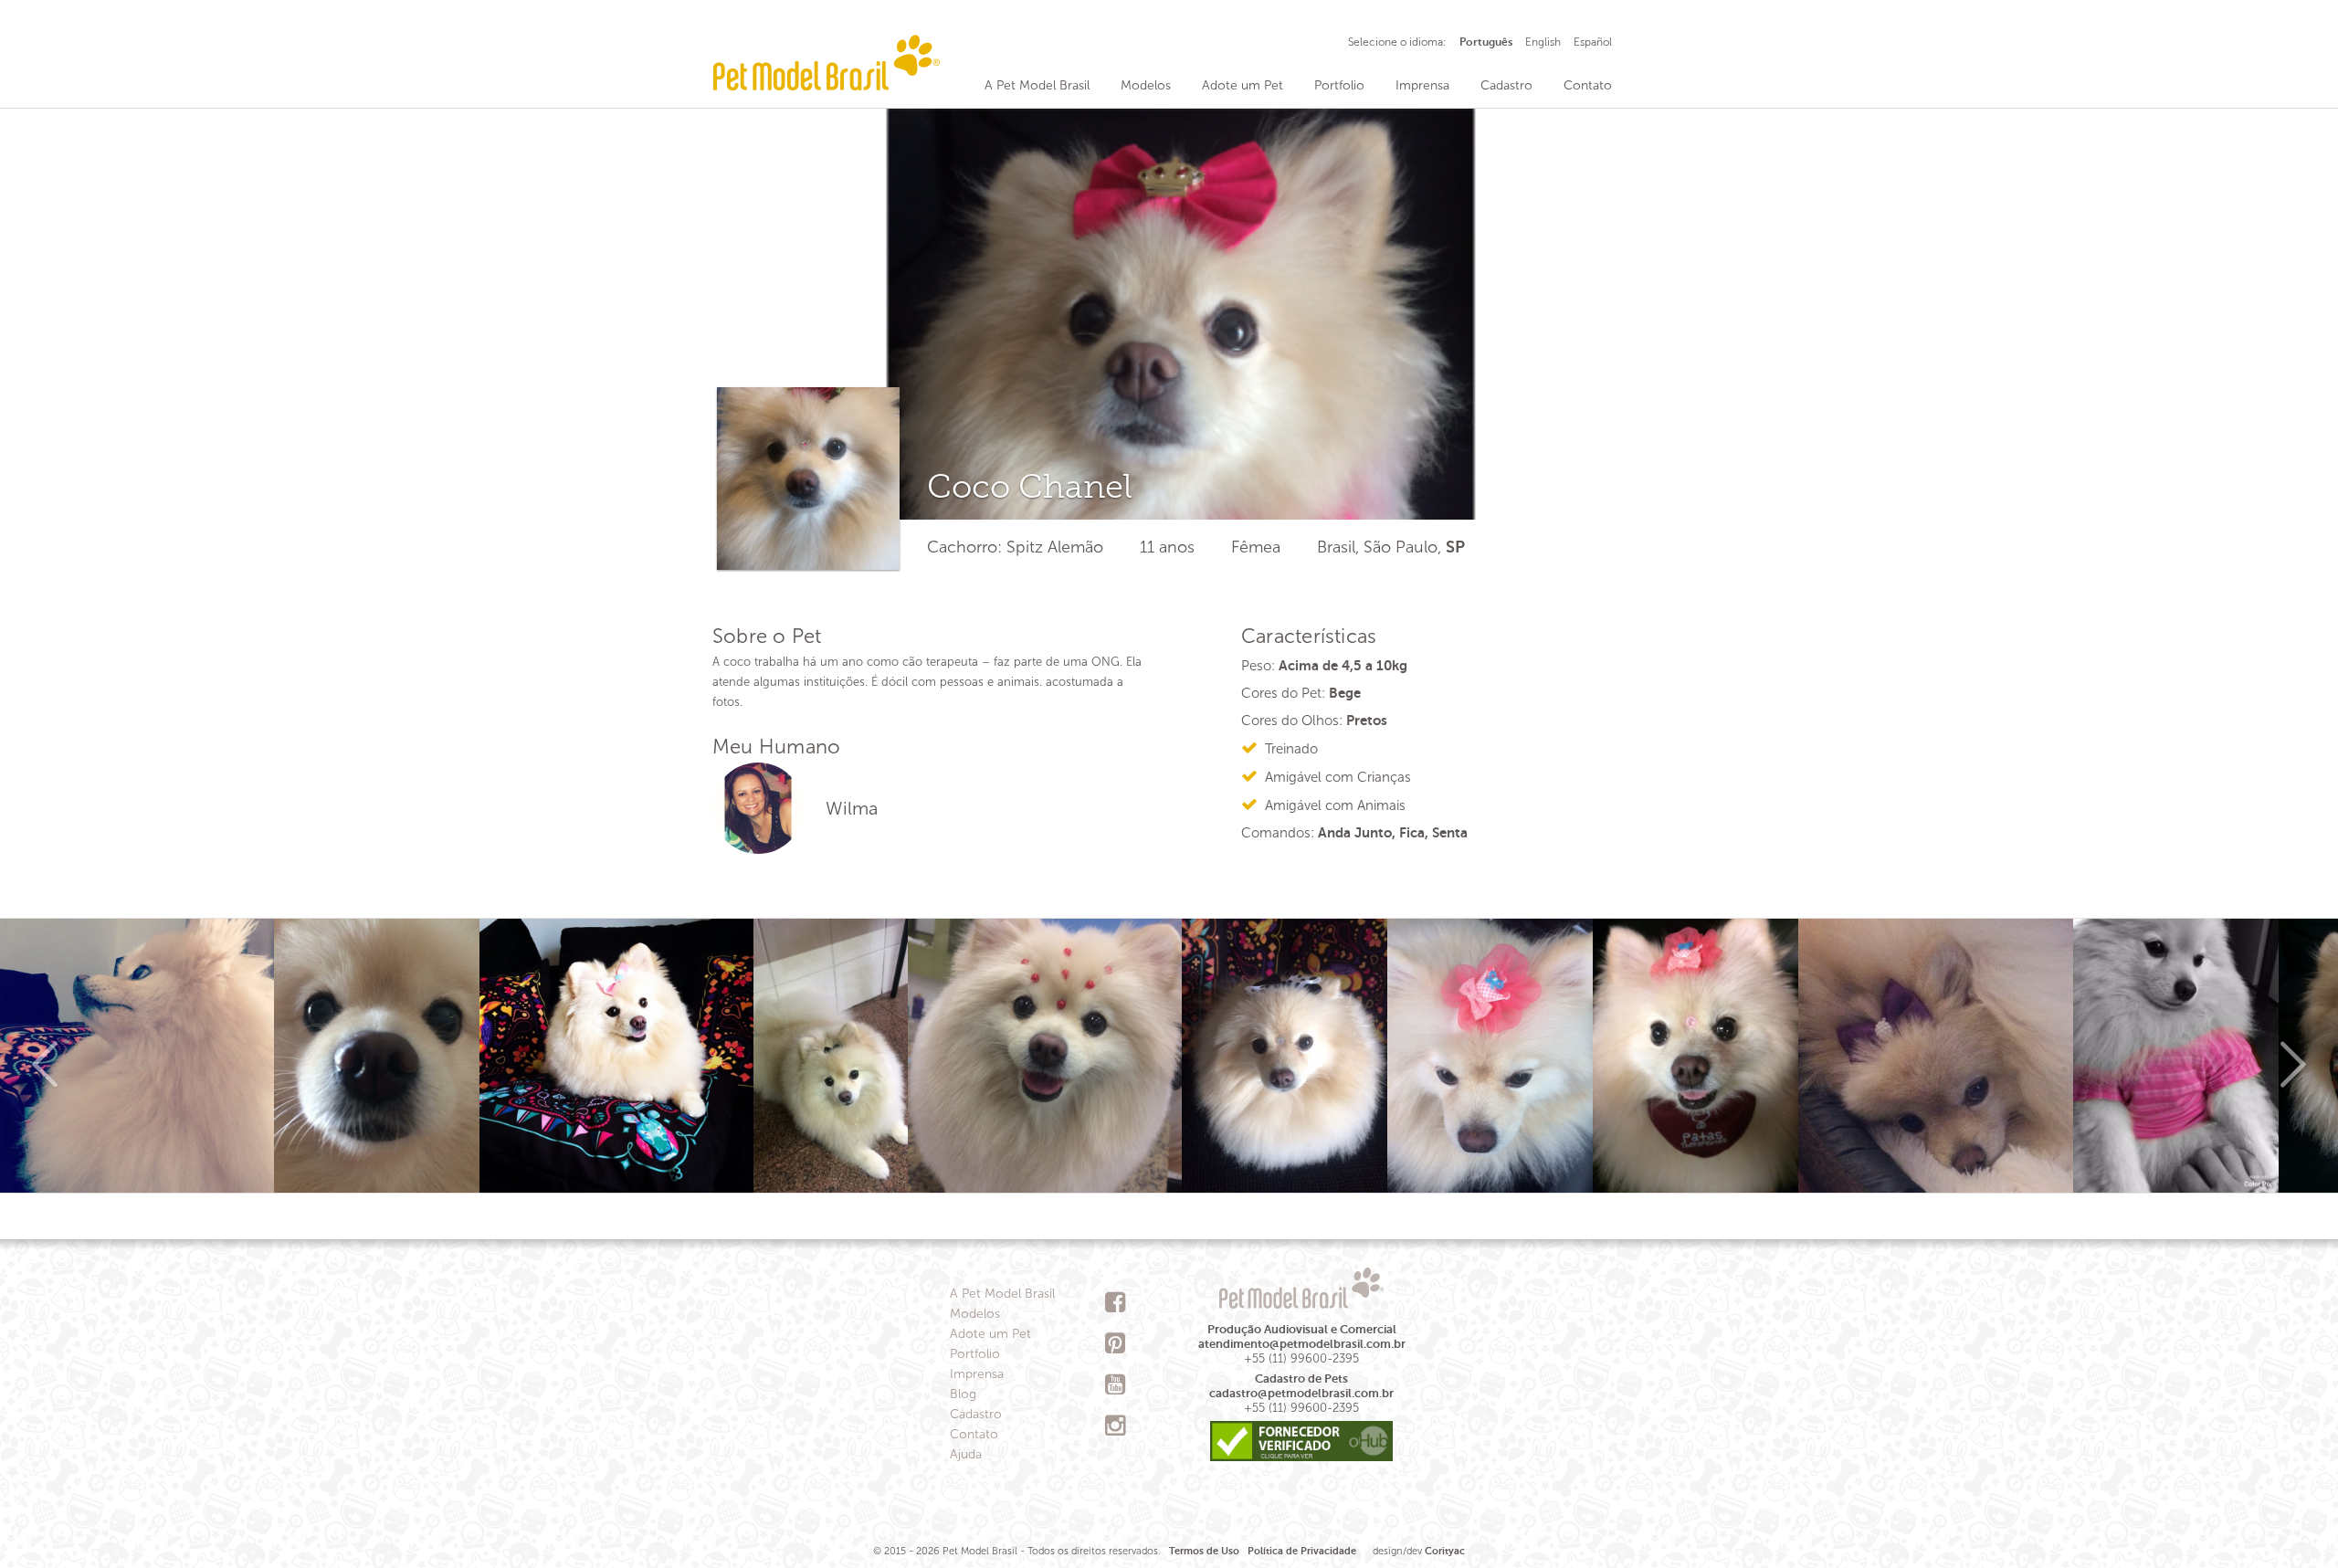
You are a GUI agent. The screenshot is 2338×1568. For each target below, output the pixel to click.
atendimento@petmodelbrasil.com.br (1302, 1344)
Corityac (1445, 1551)
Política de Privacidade (1302, 1551)
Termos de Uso (1204, 1551)
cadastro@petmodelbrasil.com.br (1301, 1393)
